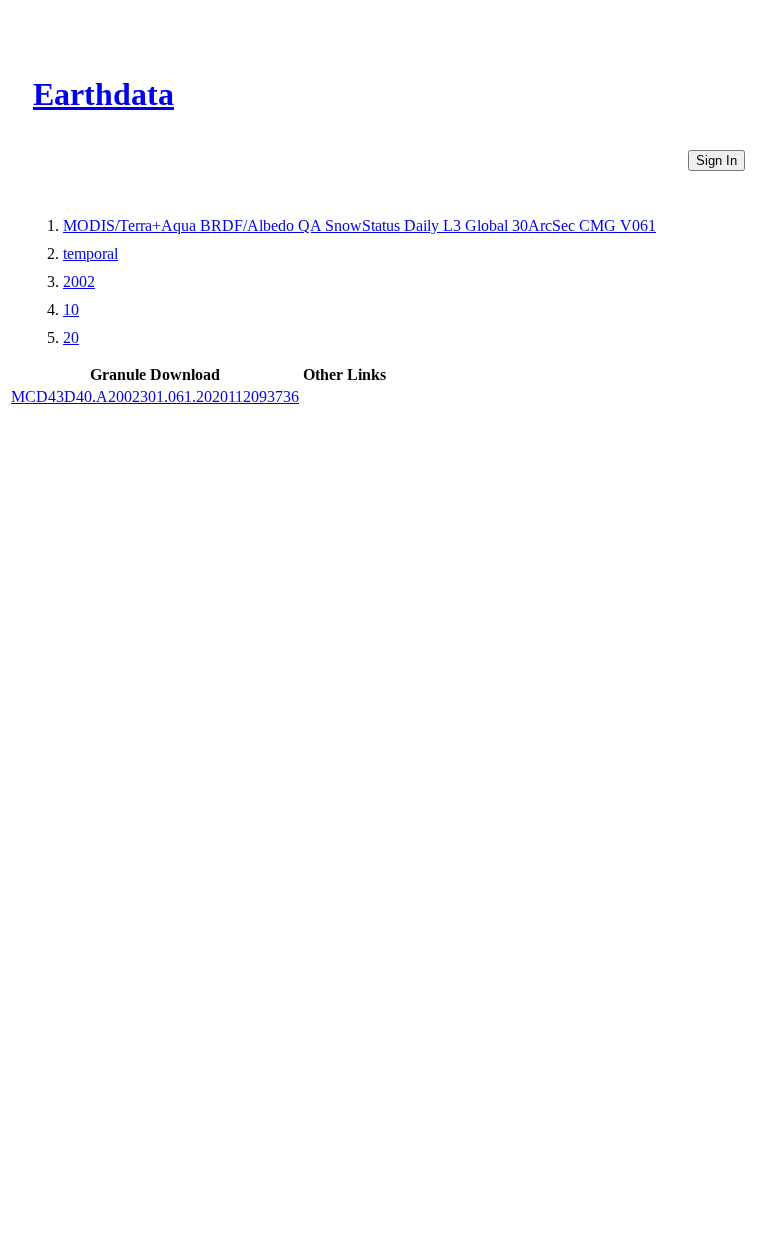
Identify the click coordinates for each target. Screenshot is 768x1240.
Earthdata (103, 94)
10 (71, 309)
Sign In (716, 160)
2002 (79, 281)
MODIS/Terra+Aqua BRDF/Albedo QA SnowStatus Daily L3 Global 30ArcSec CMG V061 (359, 225)
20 (71, 337)
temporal (90, 253)
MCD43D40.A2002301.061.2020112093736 (155, 396)
